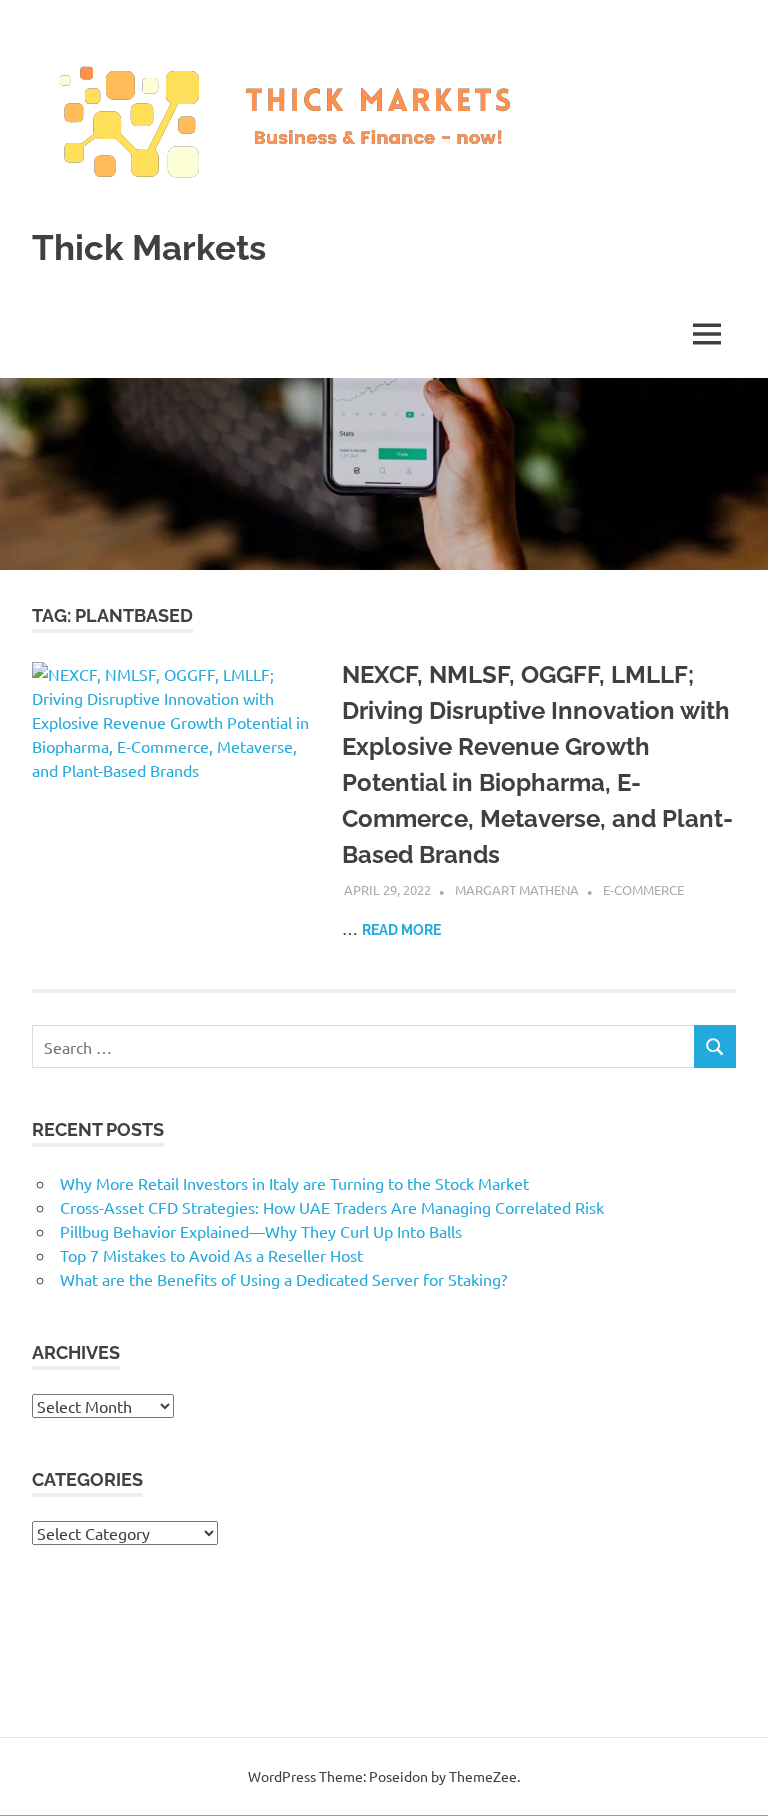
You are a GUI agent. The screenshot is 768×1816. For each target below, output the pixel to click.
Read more (401, 930)
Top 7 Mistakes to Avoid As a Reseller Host (211, 1255)
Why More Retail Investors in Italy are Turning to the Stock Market (294, 1183)
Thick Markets (149, 247)
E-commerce (643, 889)
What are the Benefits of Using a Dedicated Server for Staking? (283, 1279)
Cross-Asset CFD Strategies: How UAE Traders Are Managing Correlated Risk (332, 1207)
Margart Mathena (517, 889)
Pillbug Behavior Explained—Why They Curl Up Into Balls (261, 1231)
